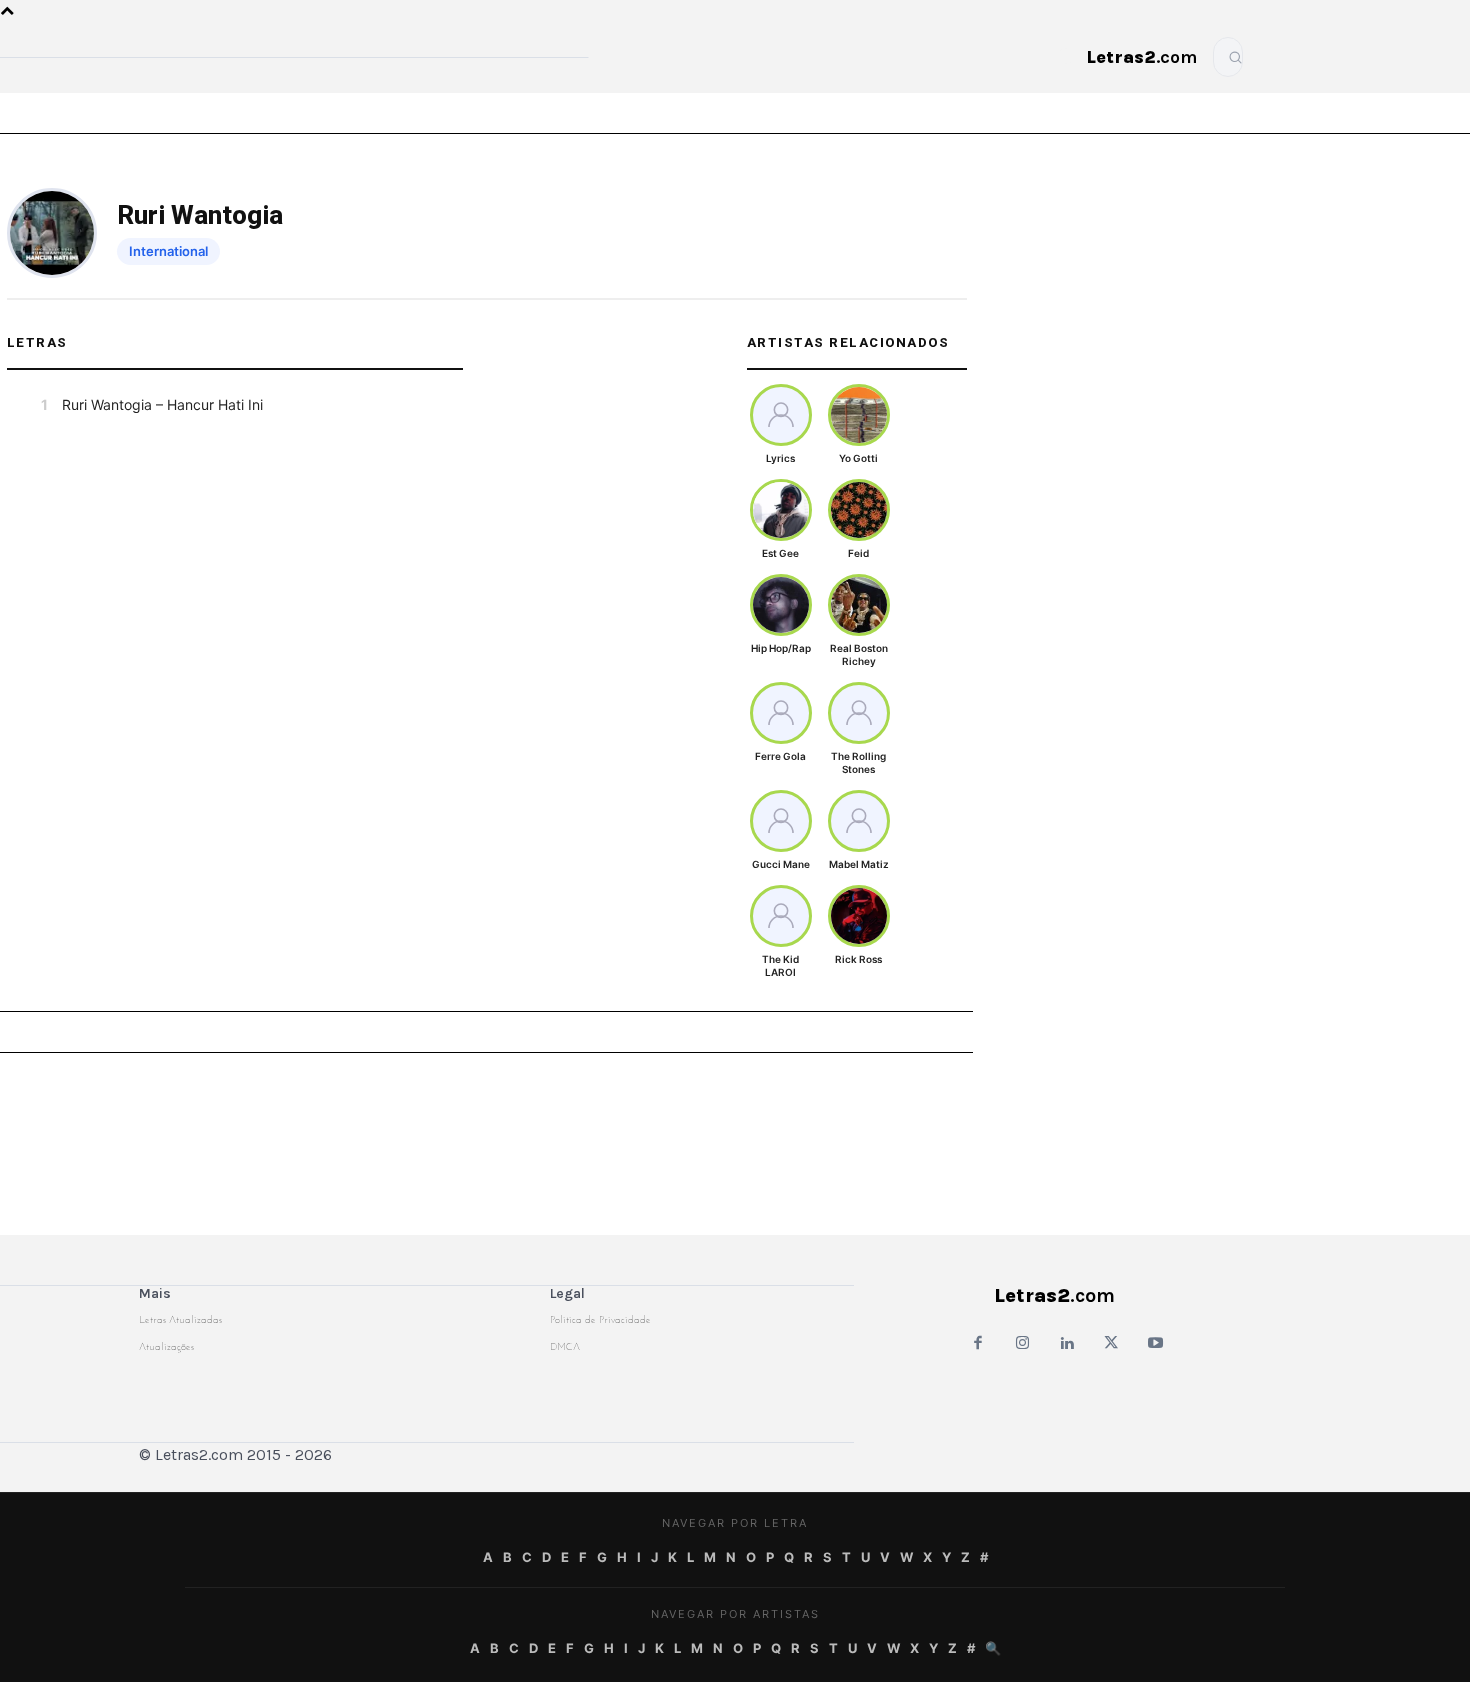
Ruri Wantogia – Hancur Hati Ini (162, 404)
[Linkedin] (1066, 1344)
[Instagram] (1022, 1344)
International (168, 251)
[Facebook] (977, 1344)
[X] (1111, 1344)
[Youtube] (1155, 1344)
